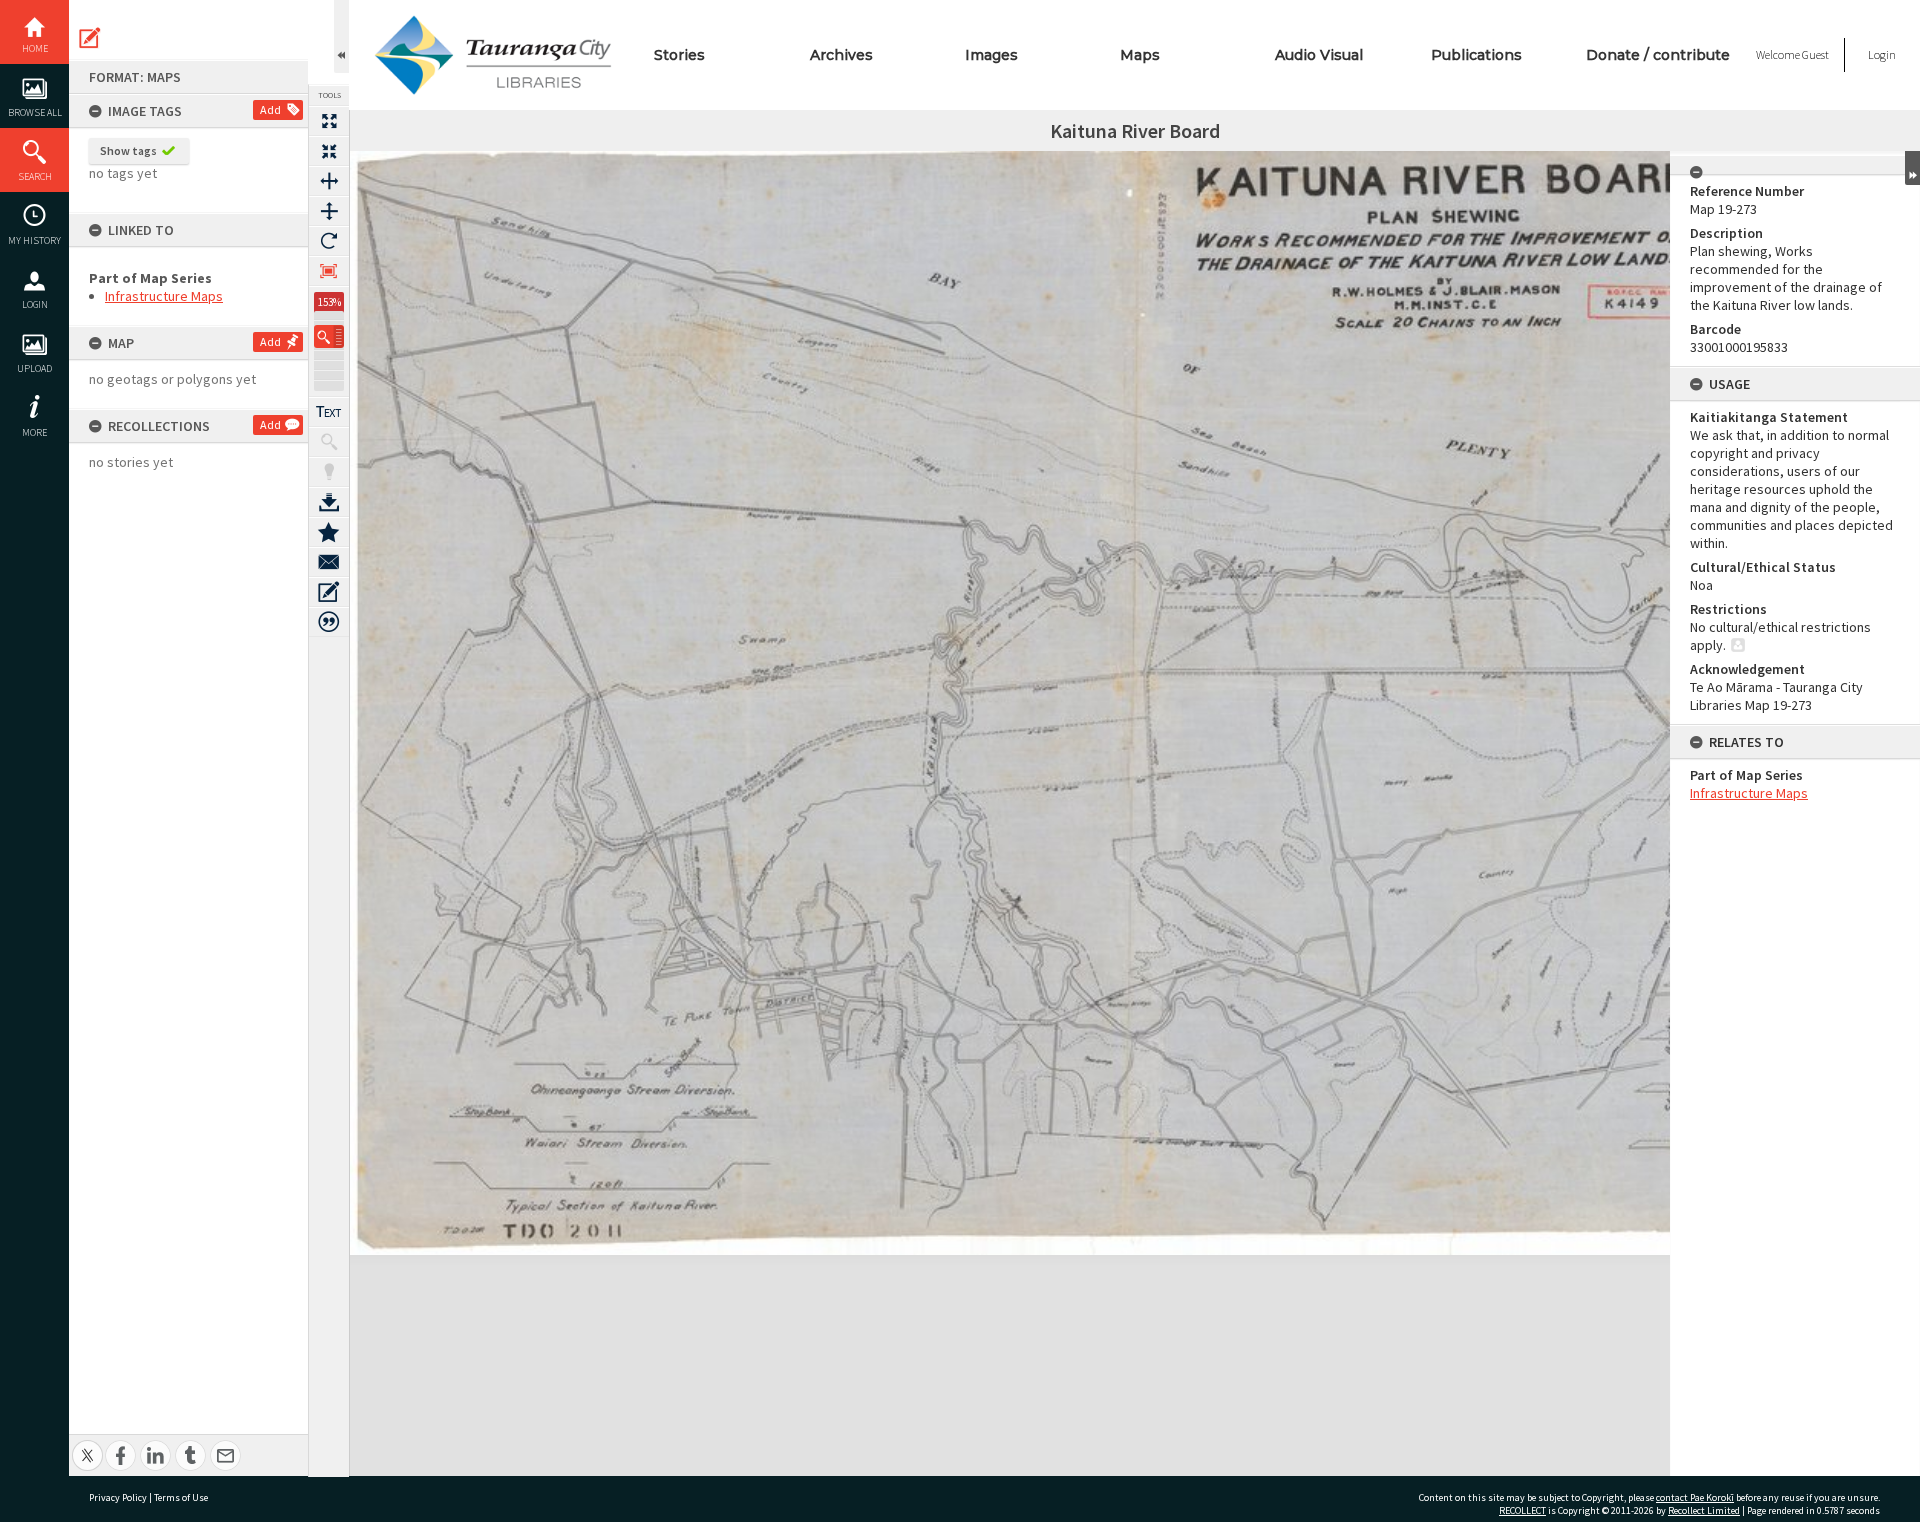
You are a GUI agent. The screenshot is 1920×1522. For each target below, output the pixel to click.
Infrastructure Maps (164, 296)
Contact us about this (329, 562)
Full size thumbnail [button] (329, 121)
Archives (841, 55)
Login (35, 304)
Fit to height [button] (329, 211)
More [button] (34, 432)
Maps (1140, 55)
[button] (329, 336)
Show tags (128, 150)
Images (991, 55)
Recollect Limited (1704, 1510)
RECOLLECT (1522, 1510)
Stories (679, 55)
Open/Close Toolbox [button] (341, 36)
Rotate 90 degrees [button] (329, 241)
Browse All (35, 112)
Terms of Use (181, 1497)
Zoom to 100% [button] (329, 271)
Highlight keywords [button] (329, 472)
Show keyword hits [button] (329, 442)
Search (35, 176)
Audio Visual (1319, 55)
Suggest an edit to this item (90, 38)
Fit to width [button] (329, 181)
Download (329, 502)
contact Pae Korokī (1695, 1497)
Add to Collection (329, 532)
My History (34, 240)
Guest (1815, 54)
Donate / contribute (1658, 55)
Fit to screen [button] (329, 151)
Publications (1476, 55)
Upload (34, 368)
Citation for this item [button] (329, 622)
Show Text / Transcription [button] (329, 412)
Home (35, 48)
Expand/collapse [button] (1912, 168)
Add (270, 109)
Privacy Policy (118, 1497)
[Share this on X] (87, 1444)
